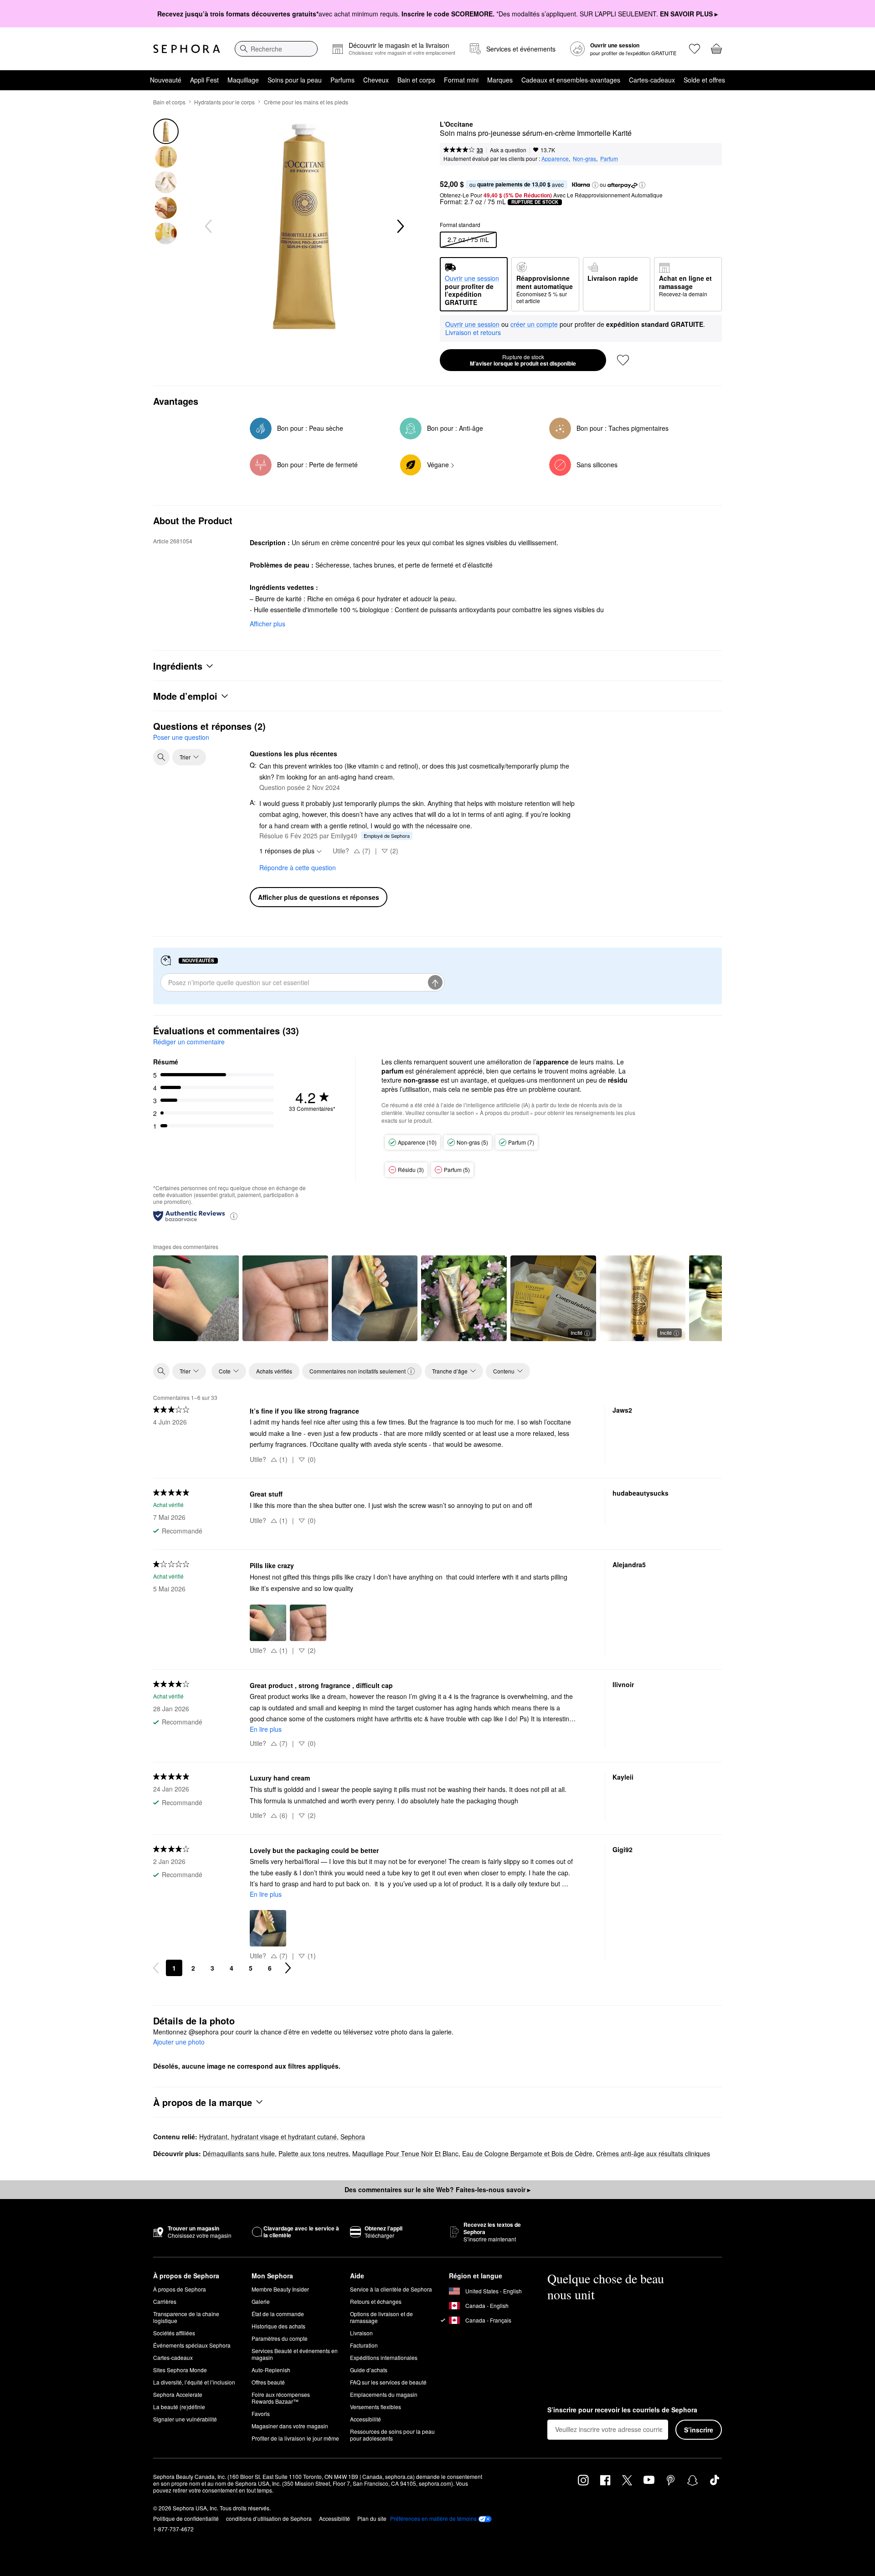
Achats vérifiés (274, 1371)
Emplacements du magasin (384, 2394)
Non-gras (584, 158)
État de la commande (278, 2314)
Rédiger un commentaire (189, 1042)
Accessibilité (365, 2419)
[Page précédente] (156, 1968)
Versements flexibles (376, 2407)
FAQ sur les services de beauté (388, 2382)
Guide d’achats (369, 2370)
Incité (576, 1332)
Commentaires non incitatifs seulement (358, 1371)
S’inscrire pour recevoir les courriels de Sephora (622, 2410)
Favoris (261, 2413)
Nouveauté (166, 80)
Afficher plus (268, 624)
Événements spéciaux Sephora (192, 2345)
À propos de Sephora (180, 2289)
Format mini (461, 80)
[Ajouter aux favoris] (623, 360)
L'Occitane (456, 124)
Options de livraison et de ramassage (381, 2317)
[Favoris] (695, 49)
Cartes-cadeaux (652, 80)
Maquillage (243, 80)
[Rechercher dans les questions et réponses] (161, 757)
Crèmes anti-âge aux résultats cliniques (653, 2153)
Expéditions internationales (384, 2357)
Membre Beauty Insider (280, 2289)
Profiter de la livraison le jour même (295, 2438)
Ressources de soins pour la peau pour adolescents (392, 2435)
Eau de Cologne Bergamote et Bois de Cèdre (527, 2153)
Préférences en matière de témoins (433, 2519)
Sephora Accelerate (178, 2394)
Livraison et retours (473, 332)
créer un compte (534, 325)
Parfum (609, 158)
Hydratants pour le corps (224, 102)
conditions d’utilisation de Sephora (269, 2518)
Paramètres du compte (280, 2338)
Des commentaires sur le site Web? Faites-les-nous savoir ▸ (437, 2189)
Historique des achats (278, 2326)
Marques (500, 80)
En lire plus (266, 1729)
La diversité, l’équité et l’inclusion (194, 2382)
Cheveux (376, 80)
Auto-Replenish (271, 2370)
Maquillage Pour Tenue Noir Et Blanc (405, 2153)
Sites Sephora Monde (180, 2370)
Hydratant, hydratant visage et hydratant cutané (268, 2137)
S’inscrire (699, 2430)
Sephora (353, 2137)
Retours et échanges (376, 2301)
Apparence (555, 158)
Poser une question (181, 737)
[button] (595, 185)
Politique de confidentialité (186, 2518)
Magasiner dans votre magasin (290, 2426)
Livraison (361, 2333)
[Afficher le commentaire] (196, 1298)
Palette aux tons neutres (314, 2153)
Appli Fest (204, 80)
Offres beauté (268, 2382)
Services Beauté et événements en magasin (295, 2354)
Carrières (165, 2301)
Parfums (342, 80)
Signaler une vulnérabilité (185, 2419)
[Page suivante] (288, 1968)
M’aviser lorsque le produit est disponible (523, 360)
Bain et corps (416, 80)
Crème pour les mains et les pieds (306, 102)
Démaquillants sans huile (239, 2153)
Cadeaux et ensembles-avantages (571, 80)
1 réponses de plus (287, 851)
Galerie (261, 2301)
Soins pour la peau (295, 80)
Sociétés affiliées (174, 2333)
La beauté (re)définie (179, 2407)
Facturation (364, 2345)
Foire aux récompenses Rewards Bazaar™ (281, 2398)
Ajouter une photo (179, 2042)
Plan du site (372, 2518)
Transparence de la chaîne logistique (186, 2317)
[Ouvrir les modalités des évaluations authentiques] (234, 1216)
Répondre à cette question (298, 867)
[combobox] (276, 49)
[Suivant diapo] (400, 227)
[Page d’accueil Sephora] (187, 49)
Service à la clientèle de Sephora (391, 2289)
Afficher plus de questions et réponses (319, 897)
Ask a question (508, 150)
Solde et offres (704, 80)
